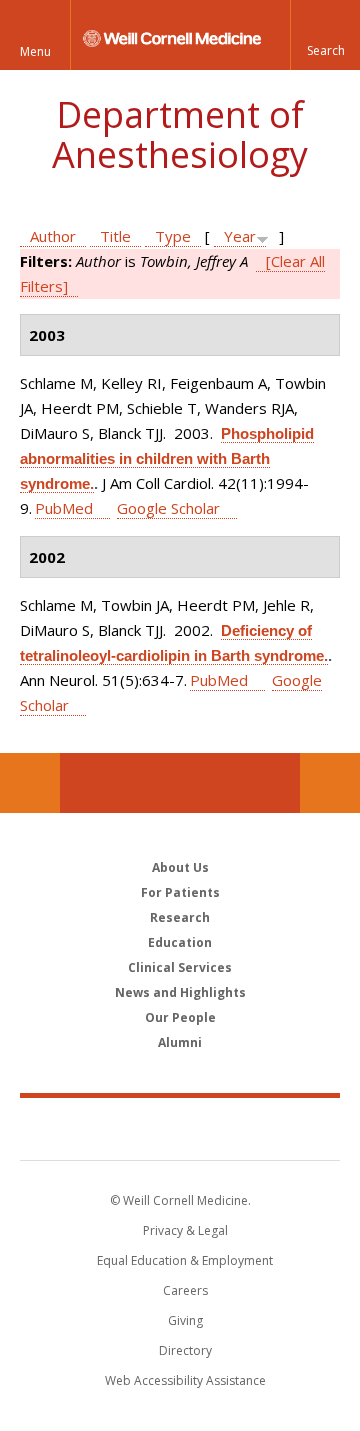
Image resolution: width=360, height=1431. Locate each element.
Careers (185, 1290)
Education (180, 942)
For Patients (180, 892)
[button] (325, 35)
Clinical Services (180, 967)
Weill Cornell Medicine (180, 1128)
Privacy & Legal (185, 1230)
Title (115, 236)
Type (173, 236)
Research (180, 917)
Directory (185, 1350)
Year (240, 236)
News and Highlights (180, 992)
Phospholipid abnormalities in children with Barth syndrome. (167, 458)
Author (53, 236)
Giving (185, 1320)
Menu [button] (35, 51)
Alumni (180, 1042)
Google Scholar (168, 508)
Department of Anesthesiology (180, 134)
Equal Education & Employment (185, 1260)
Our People (180, 1017)
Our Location (30, 783)
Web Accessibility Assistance (185, 1380)
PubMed (64, 508)
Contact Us (330, 783)
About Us (180, 867)
